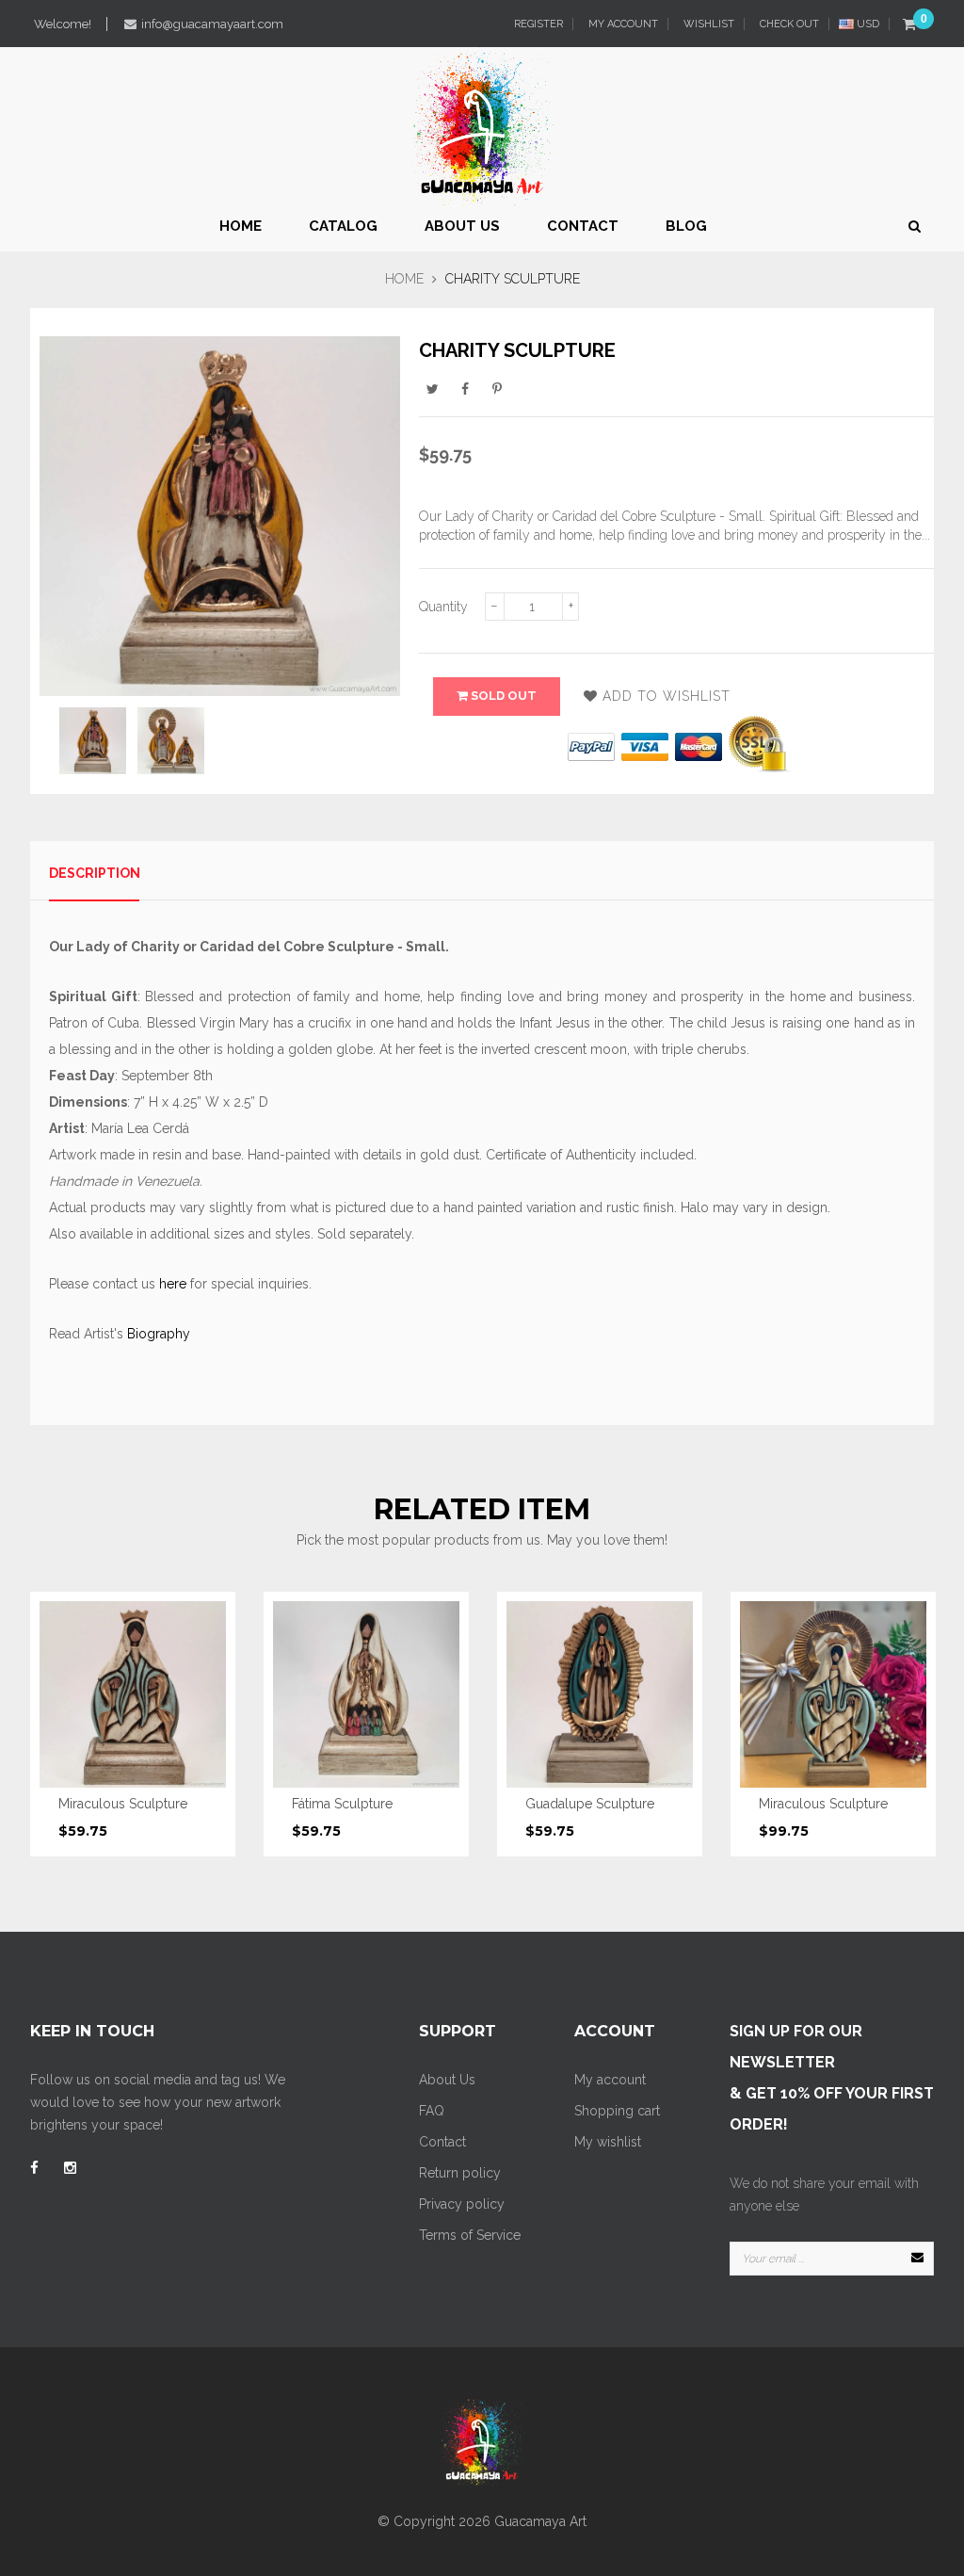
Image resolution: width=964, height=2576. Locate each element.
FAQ (432, 2111)
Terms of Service (470, 2235)
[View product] (198, 1731)
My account (610, 2080)
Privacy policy (462, 2204)
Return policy (460, 2173)
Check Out (788, 24)
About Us (447, 2080)
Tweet (433, 388)
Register (537, 24)
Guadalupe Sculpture (590, 1804)
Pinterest (497, 388)
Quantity (443, 607)
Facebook (465, 388)
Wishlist (707, 24)
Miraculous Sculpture (123, 1804)
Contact (442, 2142)
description (95, 873)
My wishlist (608, 2142)
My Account (622, 24)
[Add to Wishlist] (198, 1691)
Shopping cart (617, 2111)
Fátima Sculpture (342, 1804)
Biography (159, 1334)
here (173, 1284)
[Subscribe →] (917, 2259)
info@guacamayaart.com (212, 24)
